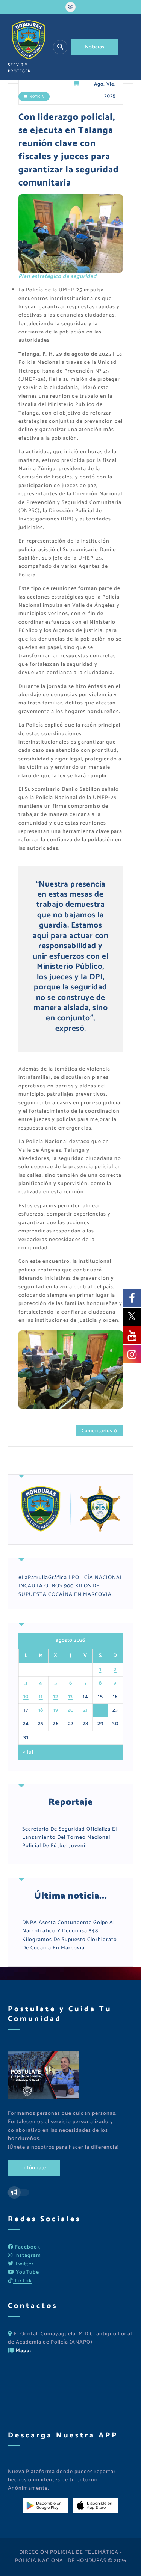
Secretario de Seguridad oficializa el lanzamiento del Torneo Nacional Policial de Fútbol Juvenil (70, 1838)
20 (71, 1710)
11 (41, 1697)
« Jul (28, 1753)
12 (55, 1697)
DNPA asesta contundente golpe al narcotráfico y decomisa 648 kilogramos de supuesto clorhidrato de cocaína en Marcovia (70, 1935)
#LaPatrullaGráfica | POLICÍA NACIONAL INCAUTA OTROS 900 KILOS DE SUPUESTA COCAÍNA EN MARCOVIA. (71, 1586)
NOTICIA (37, 97)
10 (26, 1697)
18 (41, 1710)
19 (55, 1710)
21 (86, 1710)
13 (70, 1697)
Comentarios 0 (99, 1431)
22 (100, 1710)
